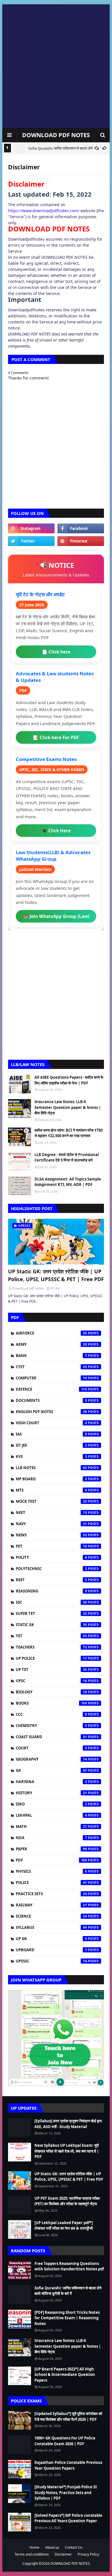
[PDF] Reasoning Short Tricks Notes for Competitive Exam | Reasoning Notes (67, 2318)
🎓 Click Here (56, 831)
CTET (51, 1367)
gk (51, 1770)
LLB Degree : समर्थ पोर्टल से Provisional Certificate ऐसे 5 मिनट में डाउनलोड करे (67, 1157)
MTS (51, 1490)
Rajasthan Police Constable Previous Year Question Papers (68, 2465)
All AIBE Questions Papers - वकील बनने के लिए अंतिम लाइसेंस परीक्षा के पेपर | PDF (69, 1080)
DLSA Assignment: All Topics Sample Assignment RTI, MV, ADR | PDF (68, 1182)
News (51, 1535)
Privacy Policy (88, 2554)
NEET (51, 1513)
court (51, 1748)
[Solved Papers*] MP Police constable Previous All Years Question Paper (68, 2518)
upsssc (51, 1961)
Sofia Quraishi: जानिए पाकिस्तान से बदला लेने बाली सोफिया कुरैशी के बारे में (68, 2291)
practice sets (51, 1894)
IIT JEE (51, 1445)
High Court (51, 1423)
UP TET (51, 1670)
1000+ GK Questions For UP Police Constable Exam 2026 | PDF (65, 2441)
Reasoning (51, 1591)
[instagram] (31, 528)
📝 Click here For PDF (56, 737)
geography (51, 1759)
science (51, 1916)
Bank (51, 1356)
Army (51, 1344)
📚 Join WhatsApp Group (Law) (56, 916)
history (51, 1793)
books (51, 1703)
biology (51, 1692)
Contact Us (74, 2547)
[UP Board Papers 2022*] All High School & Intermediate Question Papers (65, 2375)
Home (34, 2547)
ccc (51, 1714)
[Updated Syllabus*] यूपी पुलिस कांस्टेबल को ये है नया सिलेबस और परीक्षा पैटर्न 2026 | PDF (68, 2416)
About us (52, 2547)
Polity (51, 1557)
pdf (51, 1860)
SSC (51, 1602)
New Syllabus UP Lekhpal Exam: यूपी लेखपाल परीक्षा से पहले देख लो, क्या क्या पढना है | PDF (67, 2151)
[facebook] (81, 528)
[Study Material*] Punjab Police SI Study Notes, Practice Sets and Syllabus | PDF (66, 2492)
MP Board (51, 1479)
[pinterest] (81, 541)
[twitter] (31, 541)
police (51, 1883)
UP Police (51, 1658)
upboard (51, 1950)
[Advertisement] (56, 66)
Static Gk (51, 1625)
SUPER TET (51, 1613)
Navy (51, 1524)
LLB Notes (51, 1468)
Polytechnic (51, 1569)
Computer (51, 1378)
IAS (51, 1434)
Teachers (51, 1647)
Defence (51, 1389)
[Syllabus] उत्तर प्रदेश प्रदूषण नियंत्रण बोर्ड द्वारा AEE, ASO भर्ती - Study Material (68, 2124)
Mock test (51, 1501)
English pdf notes (51, 1412)
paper (51, 1849)
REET (51, 1580)
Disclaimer (63, 2554)
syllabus (51, 1927)
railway (51, 1905)
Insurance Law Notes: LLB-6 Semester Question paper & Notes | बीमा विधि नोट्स (68, 1107)
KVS (51, 1456)
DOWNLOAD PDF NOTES (56, 135)
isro (51, 1804)
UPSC (51, 1681)
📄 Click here (56, 652)
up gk (51, 1939)
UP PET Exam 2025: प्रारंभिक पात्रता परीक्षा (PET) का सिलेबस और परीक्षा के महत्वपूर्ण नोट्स (67, 2201)
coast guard (51, 1737)
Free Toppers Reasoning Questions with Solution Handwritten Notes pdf (69, 2266)
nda (51, 1838)
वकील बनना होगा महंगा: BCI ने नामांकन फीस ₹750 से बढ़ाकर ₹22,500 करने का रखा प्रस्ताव (68, 1133)
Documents (51, 1400)
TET (51, 1636)
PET (51, 1546)
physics (51, 1871)
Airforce (51, 1333)
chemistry (51, 1726)
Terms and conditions (32, 2554)
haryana (51, 1782)
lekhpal (51, 1815)
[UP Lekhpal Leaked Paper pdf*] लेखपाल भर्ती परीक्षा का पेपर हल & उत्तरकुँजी (64, 2226)
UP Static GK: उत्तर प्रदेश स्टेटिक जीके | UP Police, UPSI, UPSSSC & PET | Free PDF (56, 1275)
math (51, 1826)
